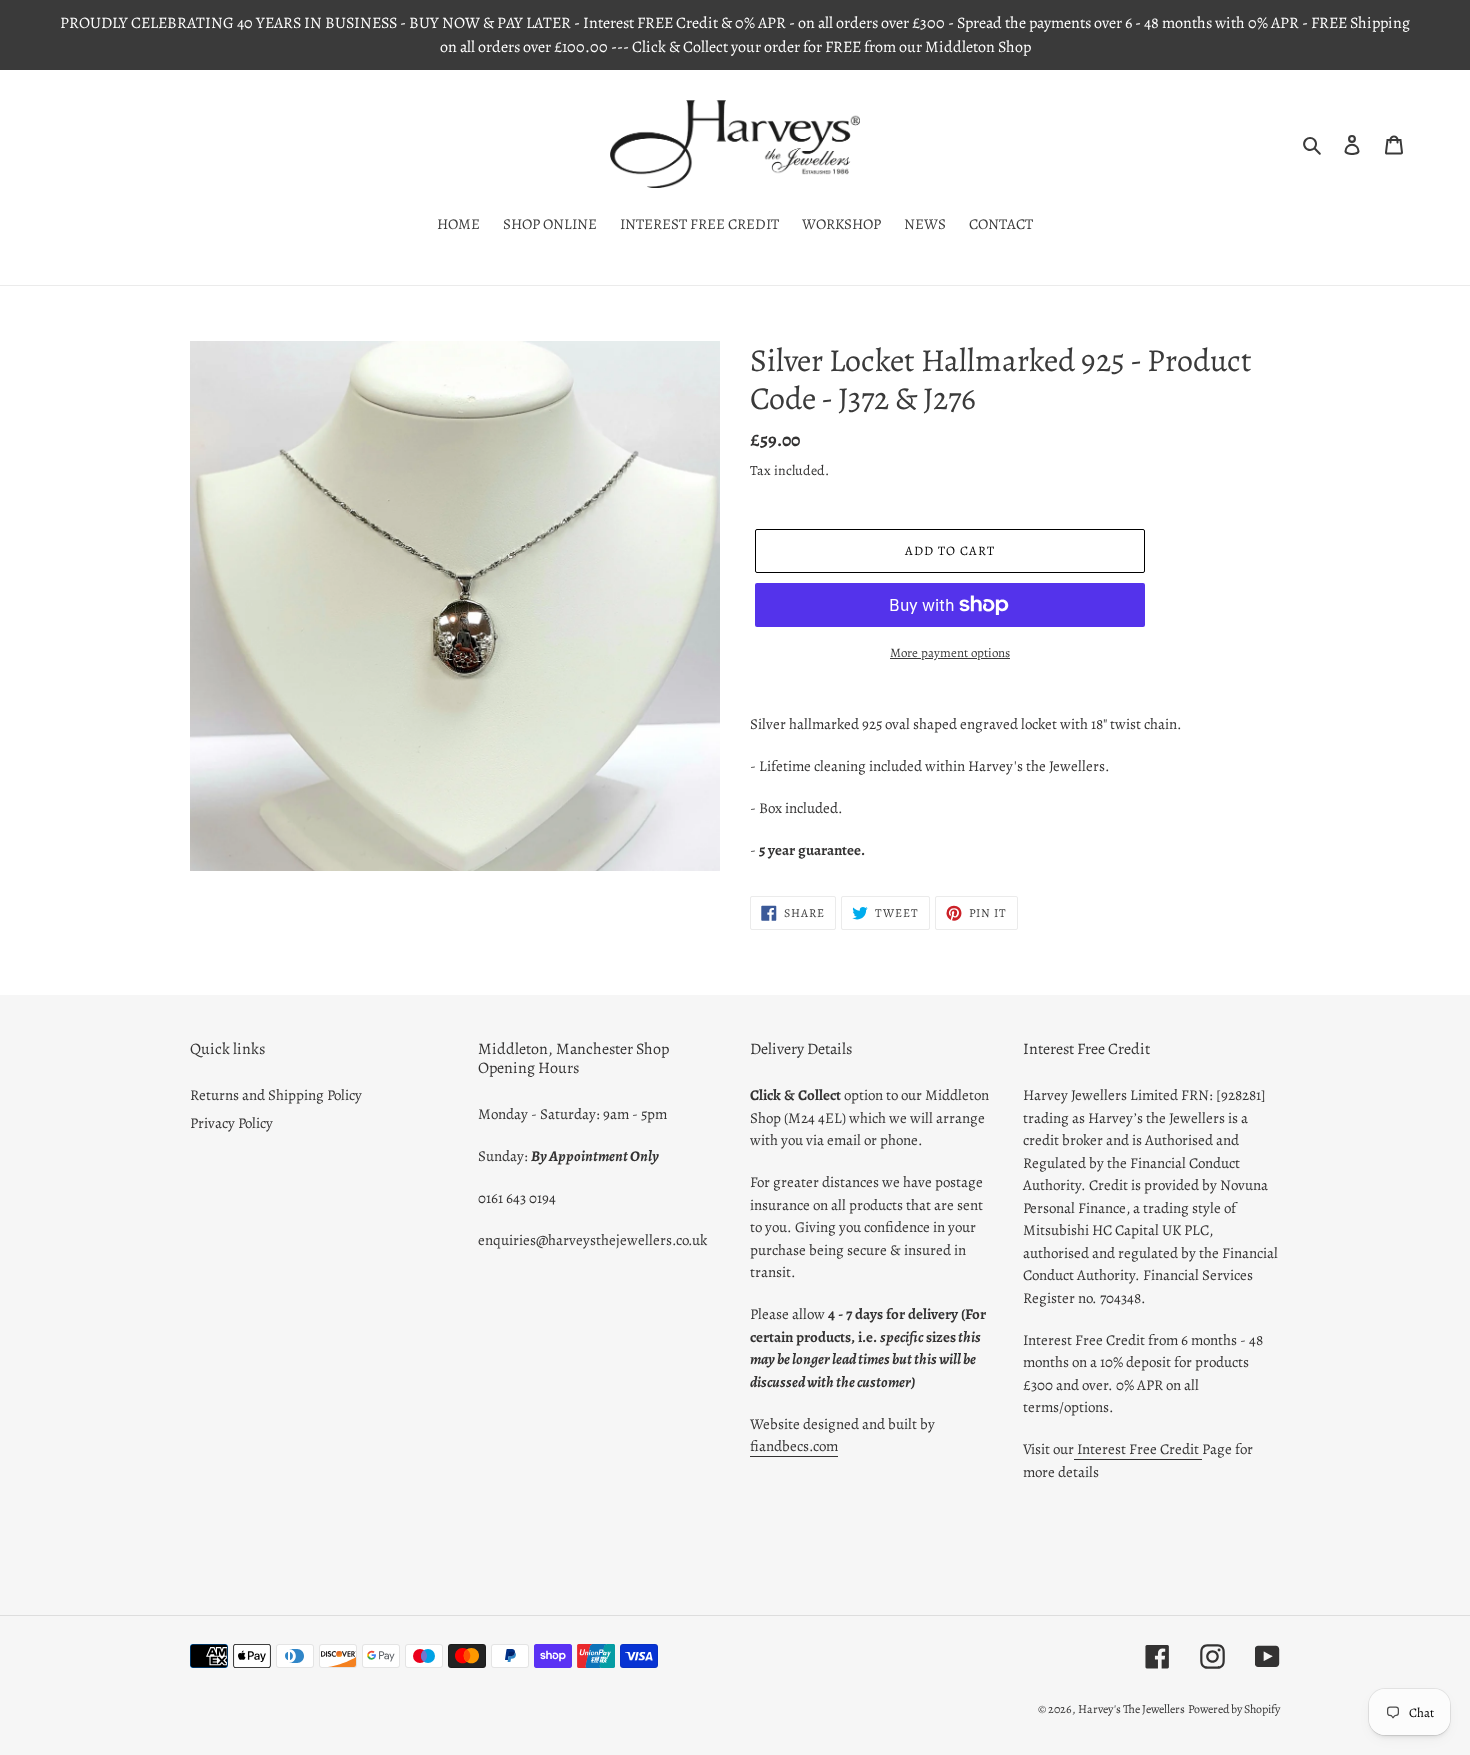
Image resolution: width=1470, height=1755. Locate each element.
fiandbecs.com (794, 1446)
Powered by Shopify (1234, 1709)
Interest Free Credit (1138, 1449)
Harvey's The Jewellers (1131, 1709)
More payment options (950, 652)
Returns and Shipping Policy (276, 1095)
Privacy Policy (231, 1123)
